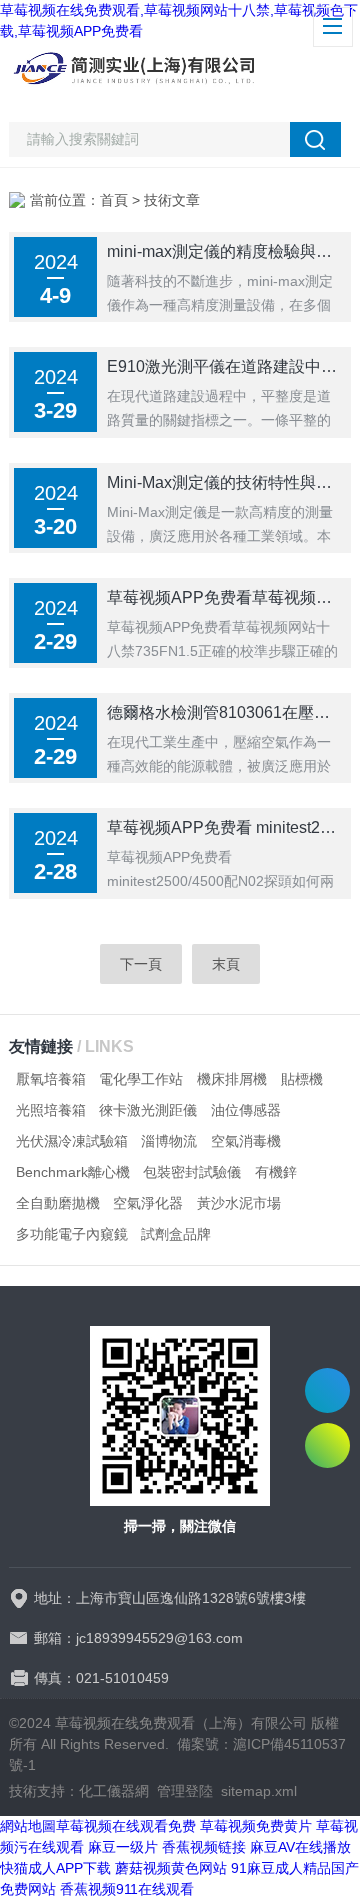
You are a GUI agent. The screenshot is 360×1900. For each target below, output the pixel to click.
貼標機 (302, 1079)
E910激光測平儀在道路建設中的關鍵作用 (223, 366)
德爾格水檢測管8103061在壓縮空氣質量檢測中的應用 (223, 712)
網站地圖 (28, 1826)
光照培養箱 (51, 1110)
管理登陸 (185, 1791)
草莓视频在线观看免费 (126, 1826)
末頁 (226, 964)
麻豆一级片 (123, 1847)
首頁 (114, 200)
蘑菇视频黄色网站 (171, 1868)
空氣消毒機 (246, 1141)
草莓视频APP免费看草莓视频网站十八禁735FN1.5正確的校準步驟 (223, 597)
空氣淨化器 (148, 1203)
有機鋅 (276, 1172)
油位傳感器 (246, 1110)
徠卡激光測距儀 (148, 1110)
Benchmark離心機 (73, 1172)
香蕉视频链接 (204, 1847)
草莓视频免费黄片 (256, 1826)
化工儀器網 (114, 1791)
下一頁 (141, 964)
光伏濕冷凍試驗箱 (72, 1141)
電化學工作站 (141, 1079)
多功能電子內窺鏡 (72, 1234)
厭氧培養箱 (51, 1079)
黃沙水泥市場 (239, 1203)
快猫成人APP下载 (55, 1868)
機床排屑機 (232, 1079)
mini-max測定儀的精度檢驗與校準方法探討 (223, 251)
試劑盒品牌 (176, 1234)
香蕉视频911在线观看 (127, 1889)
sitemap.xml (259, 1791)
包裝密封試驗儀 (192, 1172)
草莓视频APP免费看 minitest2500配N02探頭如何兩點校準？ (223, 827)
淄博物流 (169, 1141)
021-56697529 (327, 1390)
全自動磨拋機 (58, 1203)
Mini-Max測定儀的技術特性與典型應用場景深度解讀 (223, 482)
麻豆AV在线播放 (300, 1847)
